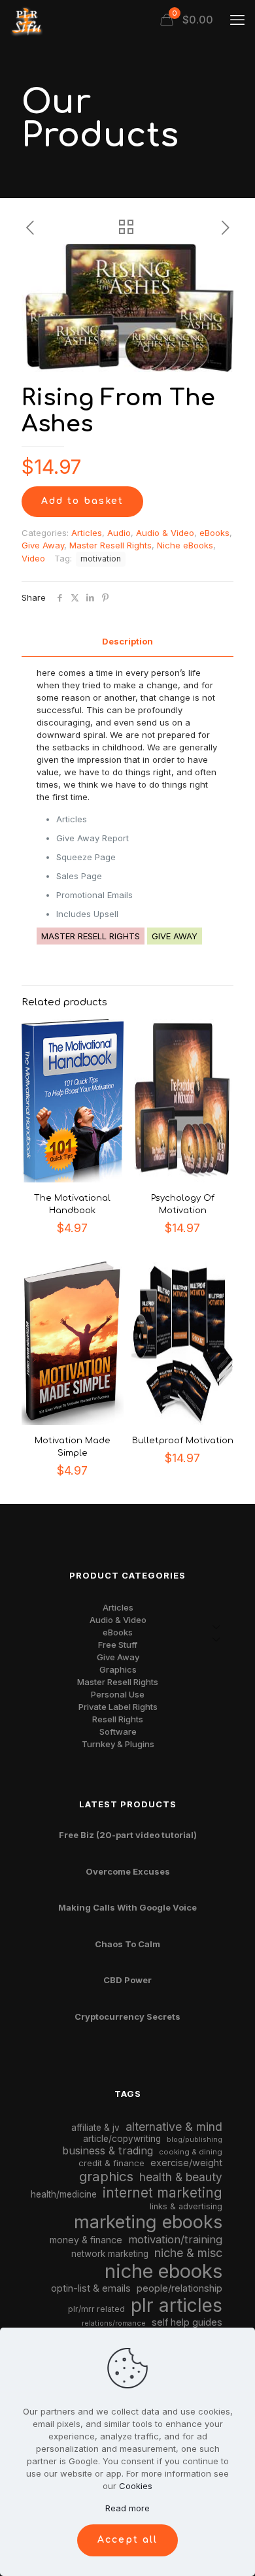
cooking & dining (191, 2152)
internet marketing (162, 2193)
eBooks (214, 533)
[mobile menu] (237, 20)
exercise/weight (186, 2163)
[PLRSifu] (26, 20)
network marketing (110, 2254)
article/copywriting (122, 2139)
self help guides (187, 2322)
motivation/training (175, 2239)
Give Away (43, 545)
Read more (127, 2508)
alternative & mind (174, 2127)
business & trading (108, 2150)
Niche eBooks (185, 545)
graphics (106, 2176)
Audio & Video (165, 533)
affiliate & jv (95, 2128)
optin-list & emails (91, 2288)
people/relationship (179, 2288)
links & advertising (186, 2206)
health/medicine (64, 2194)
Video (33, 558)
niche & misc (188, 2253)
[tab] (127, 642)
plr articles (177, 2305)
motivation (101, 559)
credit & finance (111, 2163)
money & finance (86, 2240)
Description (127, 641)
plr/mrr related (96, 2309)
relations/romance (114, 2323)
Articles (87, 533)
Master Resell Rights (110, 545)
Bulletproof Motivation (183, 1441)
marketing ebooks (148, 2222)
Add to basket (82, 501)
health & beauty (181, 2177)
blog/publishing (195, 2140)
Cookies (136, 2486)
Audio (119, 533)
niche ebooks (163, 2271)
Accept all (127, 2540)
